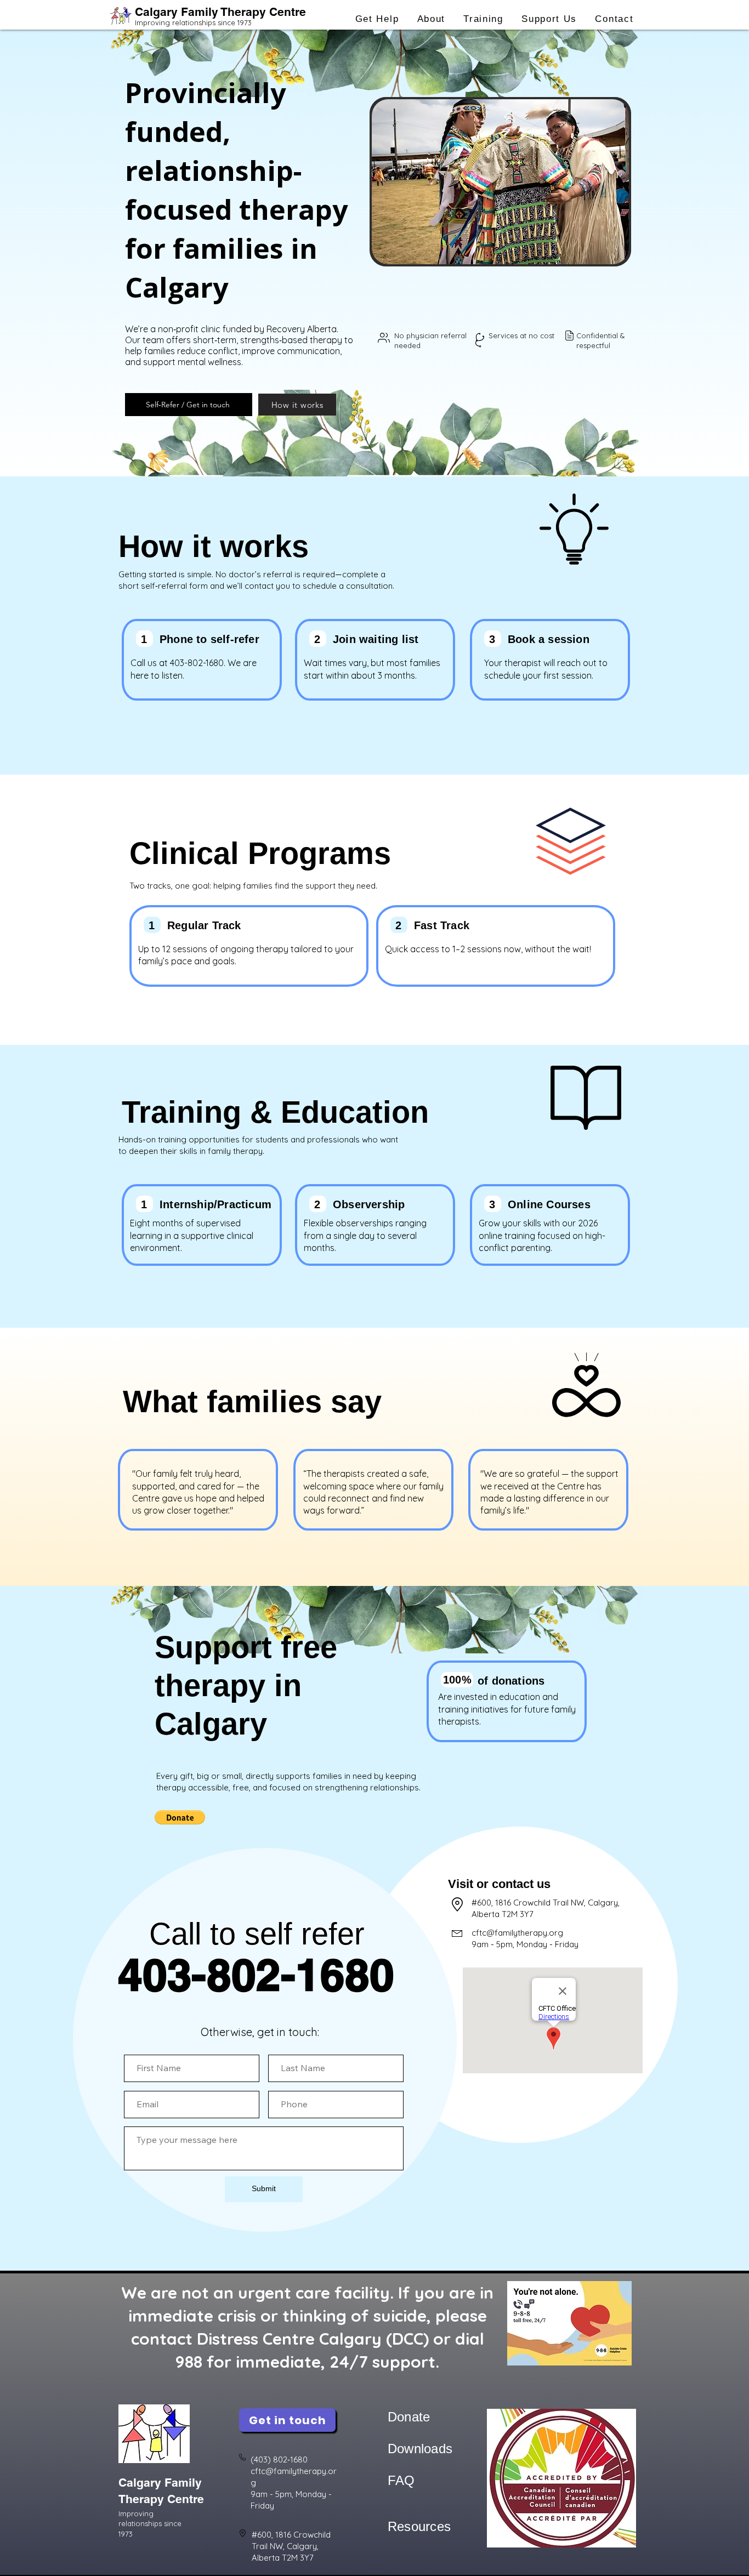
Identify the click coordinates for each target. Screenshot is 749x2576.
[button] (377, 19)
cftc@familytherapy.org (517, 1933)
